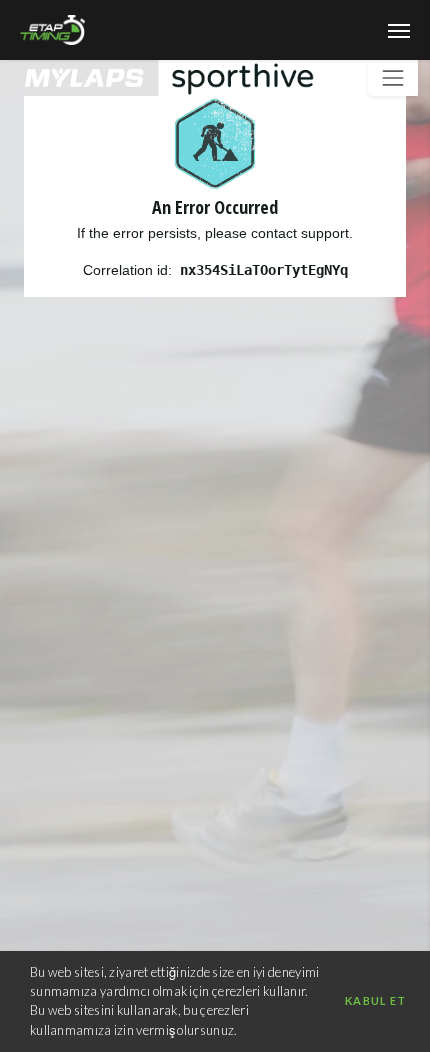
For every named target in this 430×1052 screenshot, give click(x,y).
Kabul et (375, 1000)
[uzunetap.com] (227, 31)
